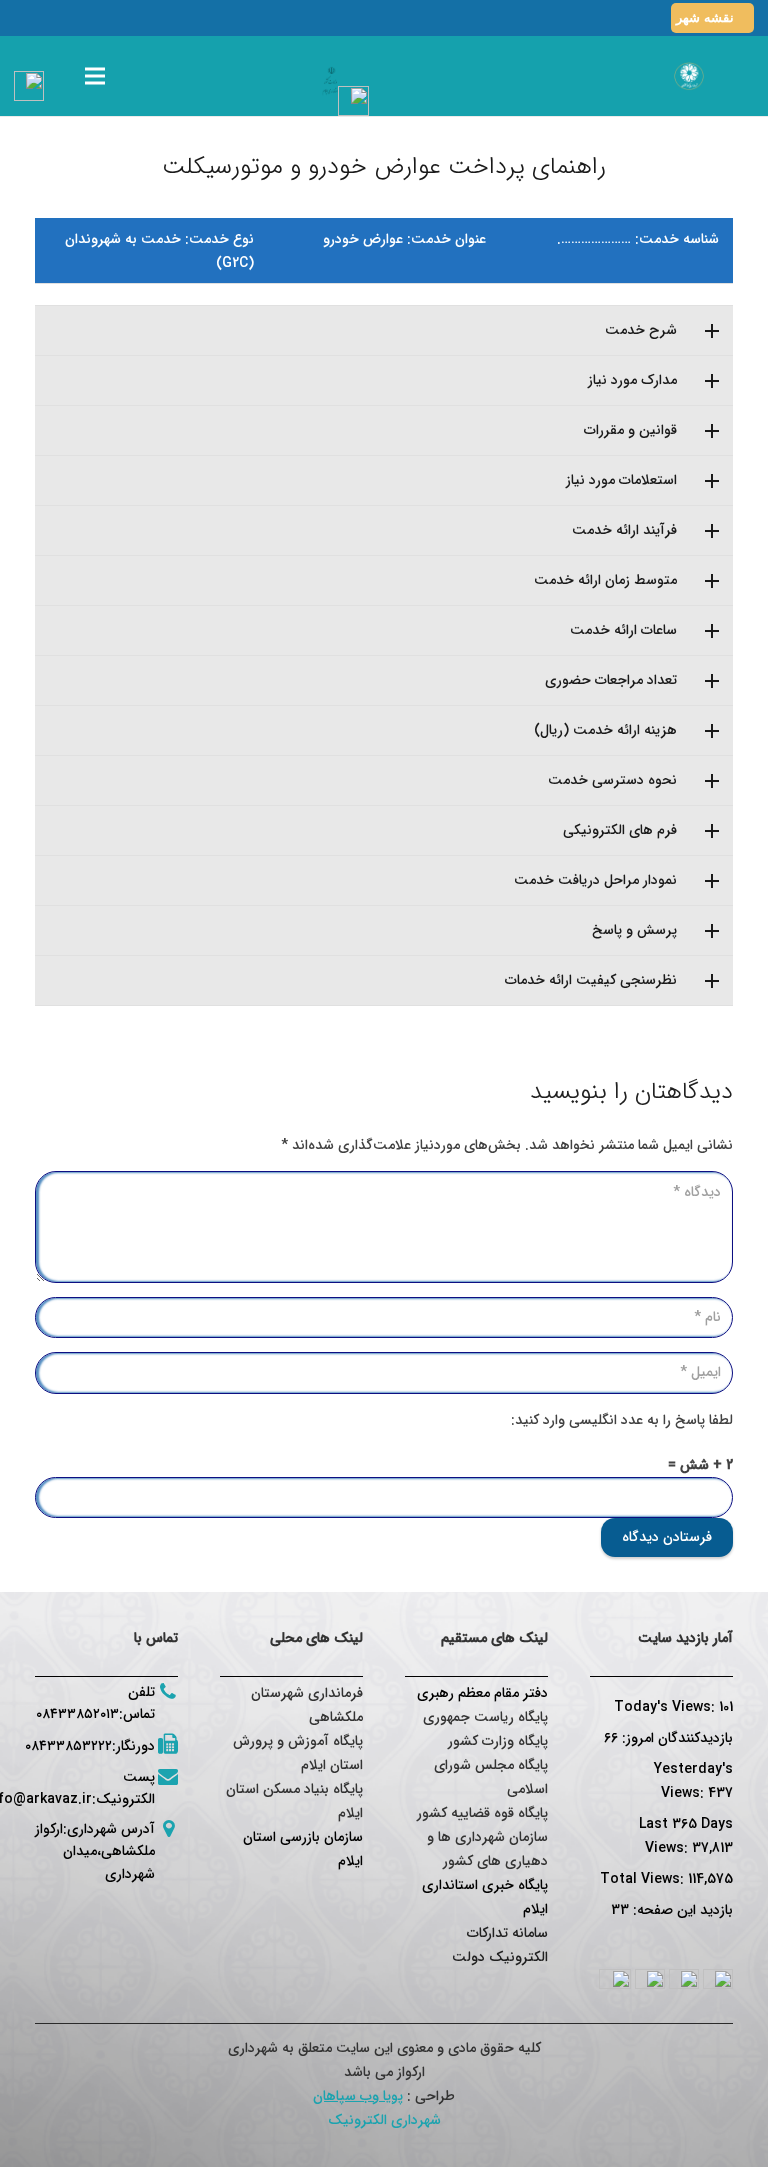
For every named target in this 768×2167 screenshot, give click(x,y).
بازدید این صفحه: (681, 1910)
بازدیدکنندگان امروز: (675, 1738)
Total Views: (644, 1879)
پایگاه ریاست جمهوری (485, 1717)
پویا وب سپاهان (358, 2096)
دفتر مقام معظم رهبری (482, 1693)
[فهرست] (95, 76)
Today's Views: (666, 1707)
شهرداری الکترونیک (384, 2120)
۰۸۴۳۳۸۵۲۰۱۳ (77, 1714)
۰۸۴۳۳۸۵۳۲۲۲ (68, 1746)
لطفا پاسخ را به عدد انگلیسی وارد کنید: (622, 1420)
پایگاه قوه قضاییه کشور (482, 1813)
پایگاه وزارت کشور (498, 1741)
